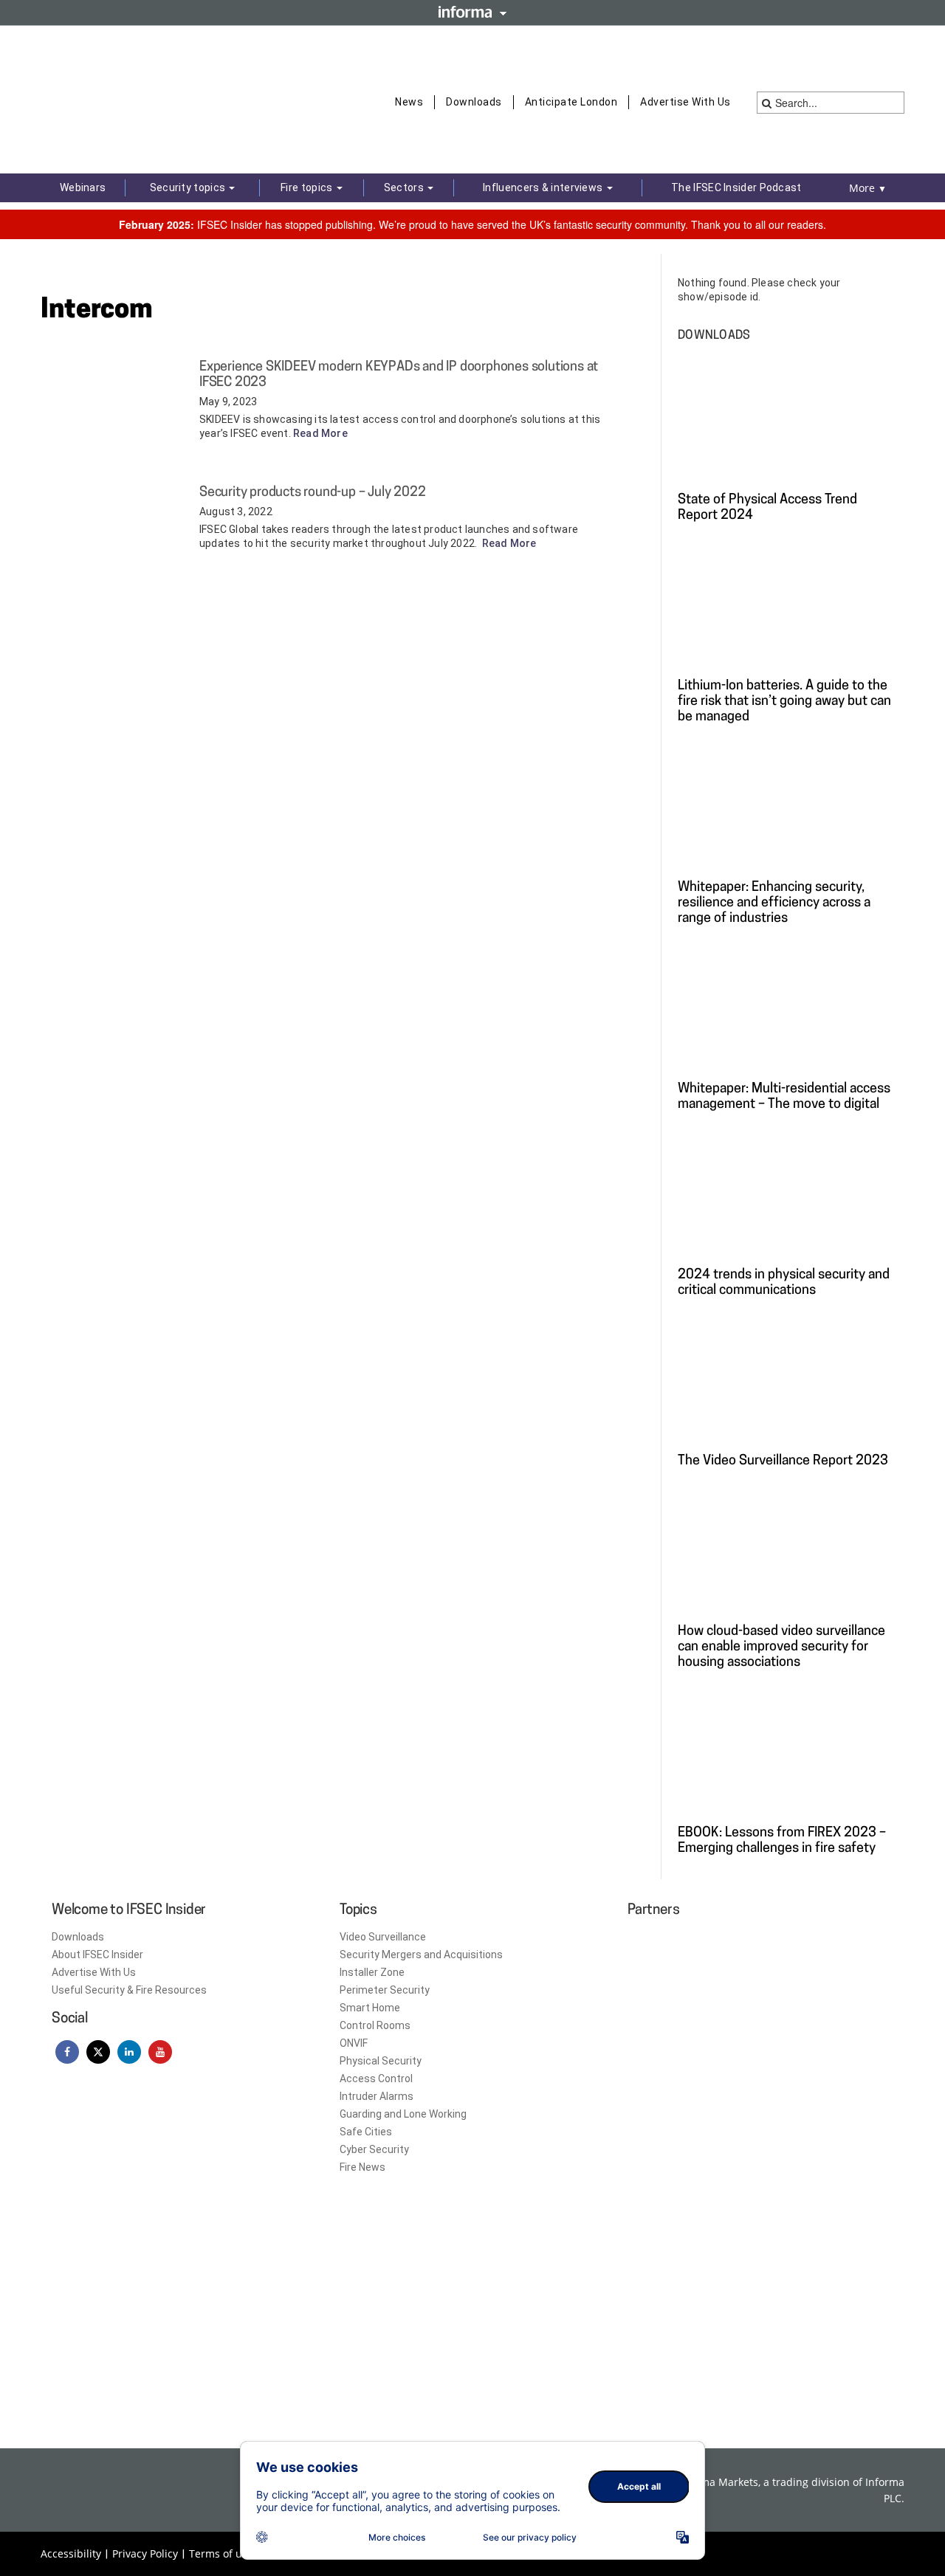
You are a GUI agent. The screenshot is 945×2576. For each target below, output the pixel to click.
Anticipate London (571, 102)
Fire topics (308, 187)
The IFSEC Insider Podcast (736, 187)
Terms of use (221, 2553)
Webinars (83, 187)
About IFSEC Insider (97, 1955)
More (868, 188)
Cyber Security (374, 2149)
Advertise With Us (685, 102)
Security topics (189, 187)
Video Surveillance (383, 1937)
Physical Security (381, 2061)
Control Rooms (375, 2025)
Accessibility (71, 2553)
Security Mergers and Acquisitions (421, 1955)
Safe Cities (366, 2132)
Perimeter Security (385, 1990)
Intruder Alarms (377, 2096)
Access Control (376, 2079)
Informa (472, 12)
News (409, 102)
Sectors (405, 187)
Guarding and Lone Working (403, 2114)
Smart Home (370, 2008)
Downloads (474, 102)
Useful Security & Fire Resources (129, 1990)
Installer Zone (372, 1972)
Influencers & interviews (544, 187)
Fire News (362, 2167)
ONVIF (354, 2043)
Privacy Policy (145, 2553)
